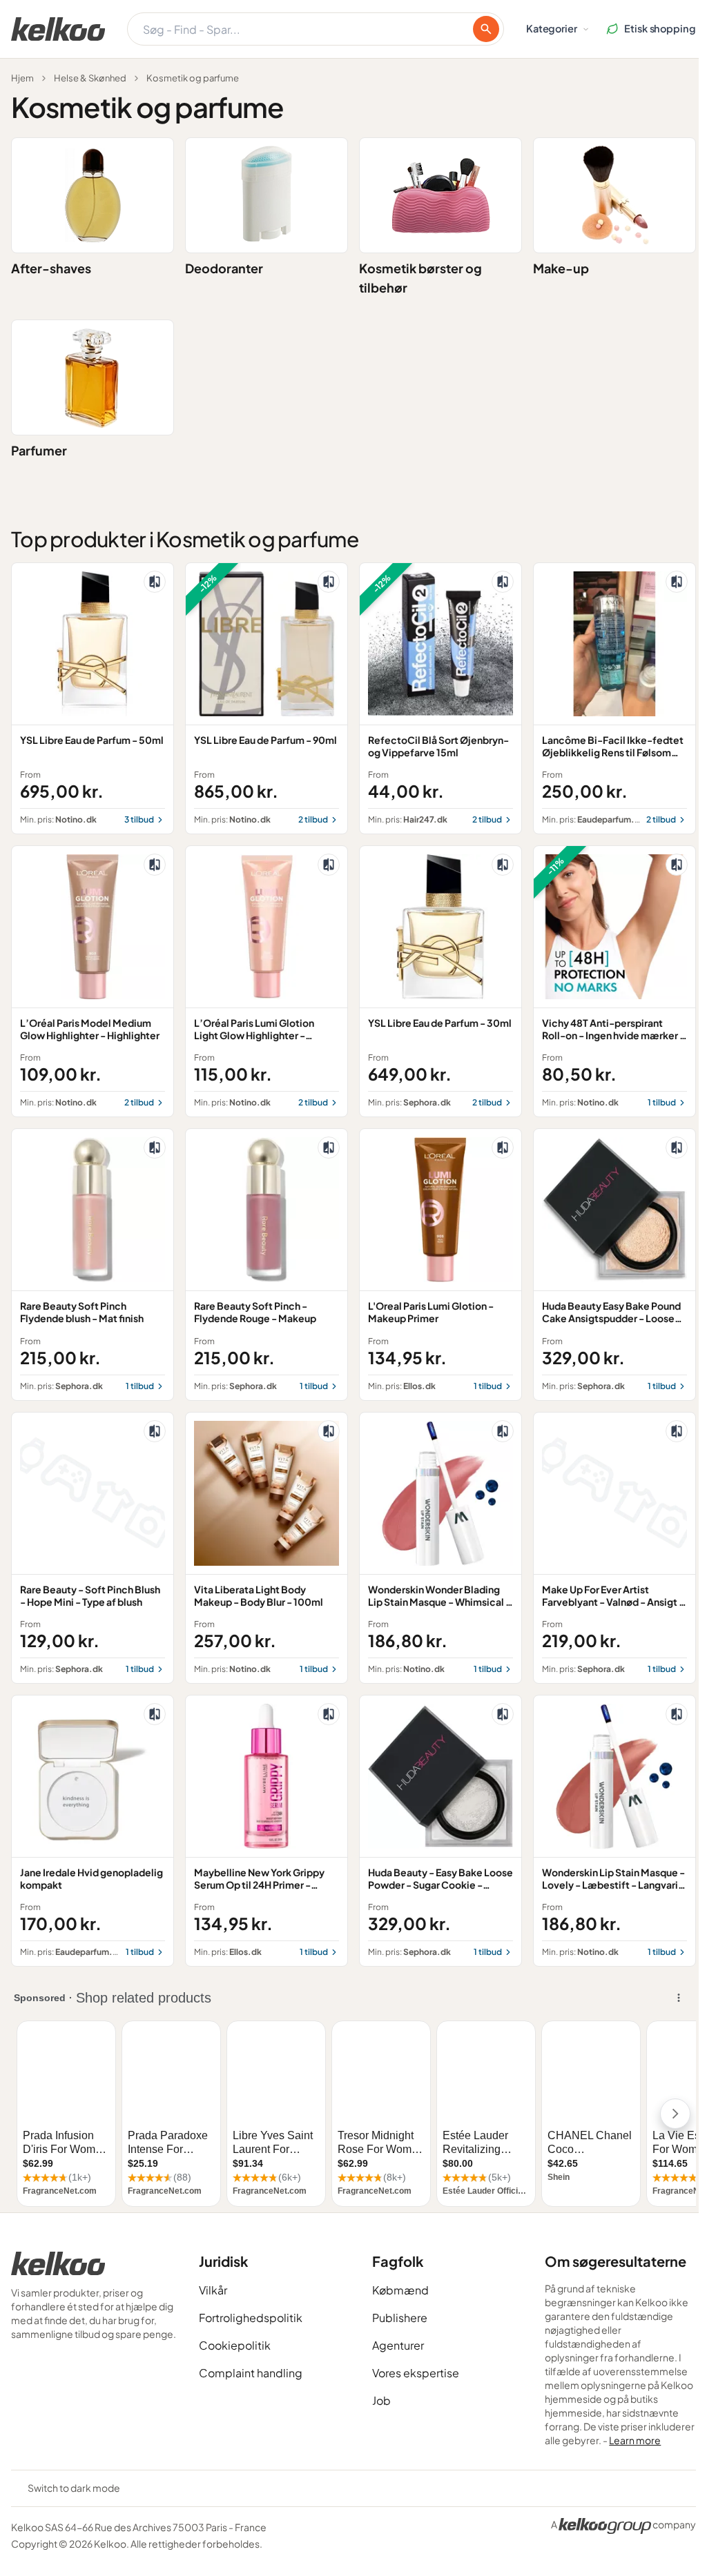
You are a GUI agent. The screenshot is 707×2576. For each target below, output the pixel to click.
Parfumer (39, 450)
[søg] (486, 29)
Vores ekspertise (416, 2373)
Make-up (561, 268)
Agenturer (398, 2345)
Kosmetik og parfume (193, 78)
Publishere (400, 2318)
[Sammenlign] (155, 582)
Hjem (22, 78)
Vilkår (213, 2290)
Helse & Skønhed (90, 78)
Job (381, 2400)
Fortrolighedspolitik (251, 2318)
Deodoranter (224, 268)
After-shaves (51, 268)
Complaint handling (251, 2373)
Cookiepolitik (235, 2345)
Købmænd (400, 2290)
